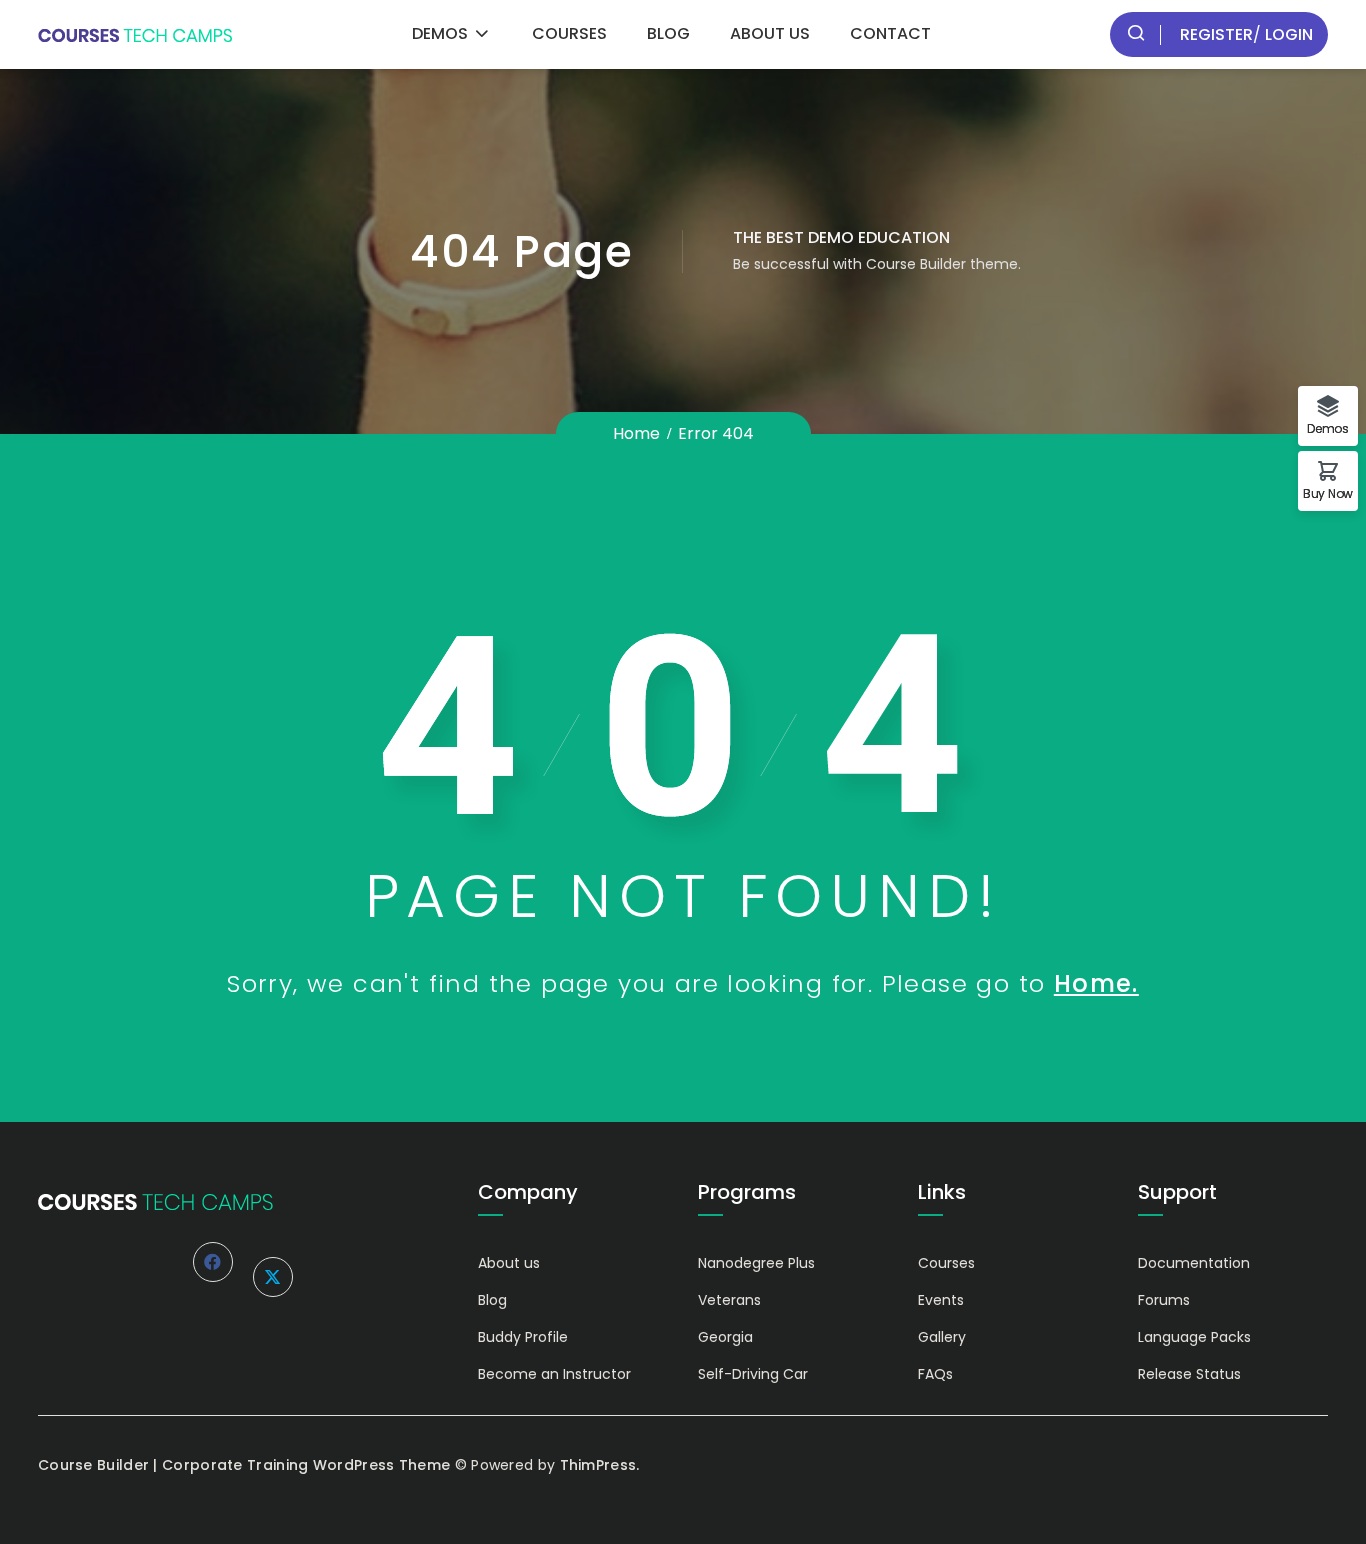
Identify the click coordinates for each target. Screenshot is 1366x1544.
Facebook (213, 1262)
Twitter (273, 1277)
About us (770, 33)
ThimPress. (600, 1465)
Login (1287, 34)
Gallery (942, 1337)
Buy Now (1328, 492)
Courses (569, 33)
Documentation (1194, 1263)
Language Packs (1194, 1337)
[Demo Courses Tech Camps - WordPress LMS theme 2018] (135, 34)
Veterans (729, 1300)
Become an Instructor (554, 1374)
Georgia (725, 1337)
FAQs (935, 1374)
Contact (890, 33)
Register (1216, 34)
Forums (1164, 1300)
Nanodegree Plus (756, 1263)
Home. (1096, 983)
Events (941, 1300)
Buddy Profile (523, 1337)
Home (636, 433)
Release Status (1189, 1374)
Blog (668, 33)
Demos (440, 33)
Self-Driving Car (753, 1374)
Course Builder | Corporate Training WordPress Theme (244, 1465)
